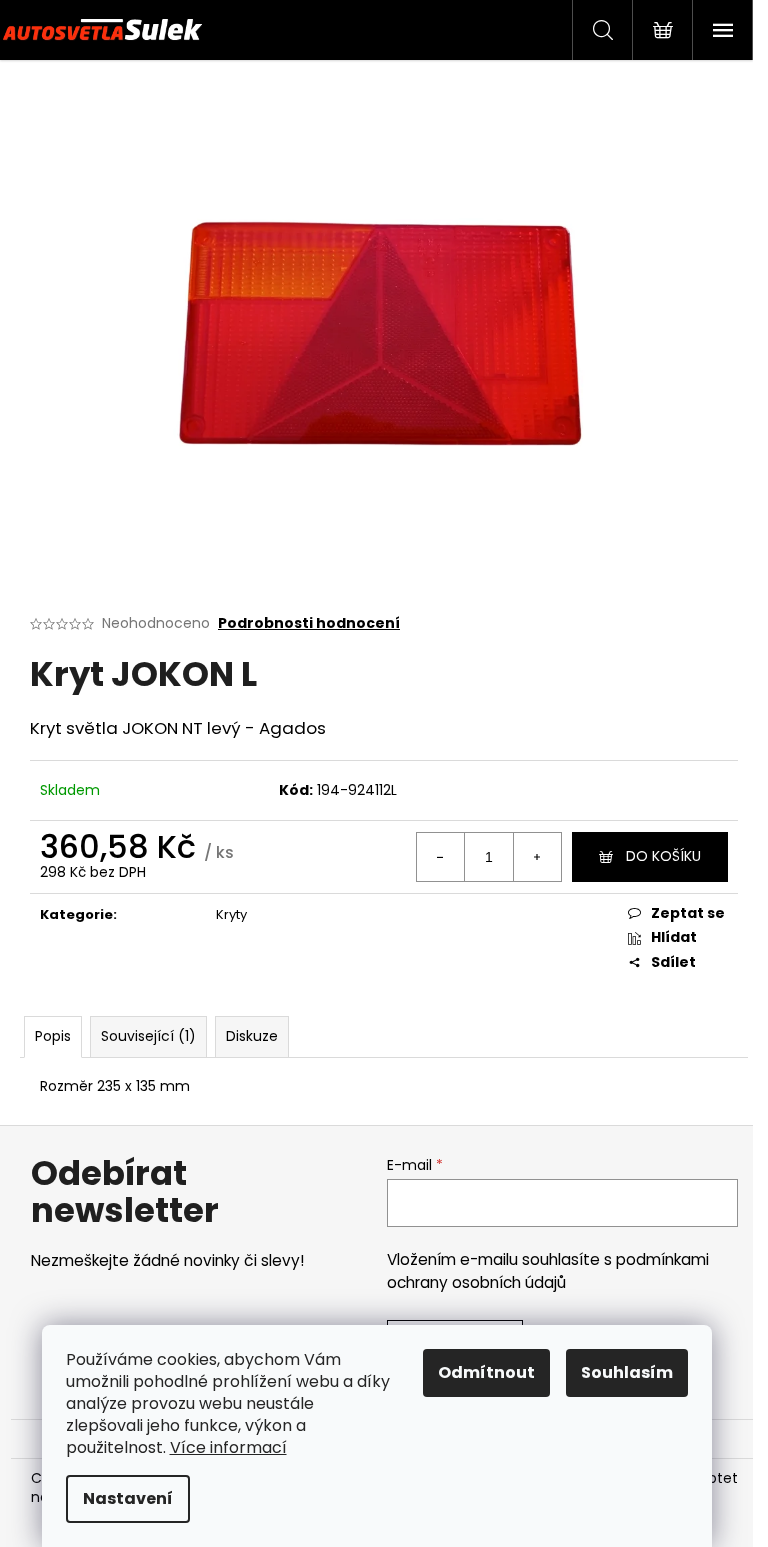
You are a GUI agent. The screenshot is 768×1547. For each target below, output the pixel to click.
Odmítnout (486, 1372)
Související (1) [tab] (148, 1036)
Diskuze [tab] (252, 1036)
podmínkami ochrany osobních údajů (548, 1270)
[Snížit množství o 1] (441, 857)
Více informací (228, 1447)
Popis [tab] (53, 1036)
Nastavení (128, 1498)
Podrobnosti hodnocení (309, 623)
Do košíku (663, 856)
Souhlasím (627, 1372)
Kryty (231, 914)
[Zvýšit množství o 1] (537, 857)
